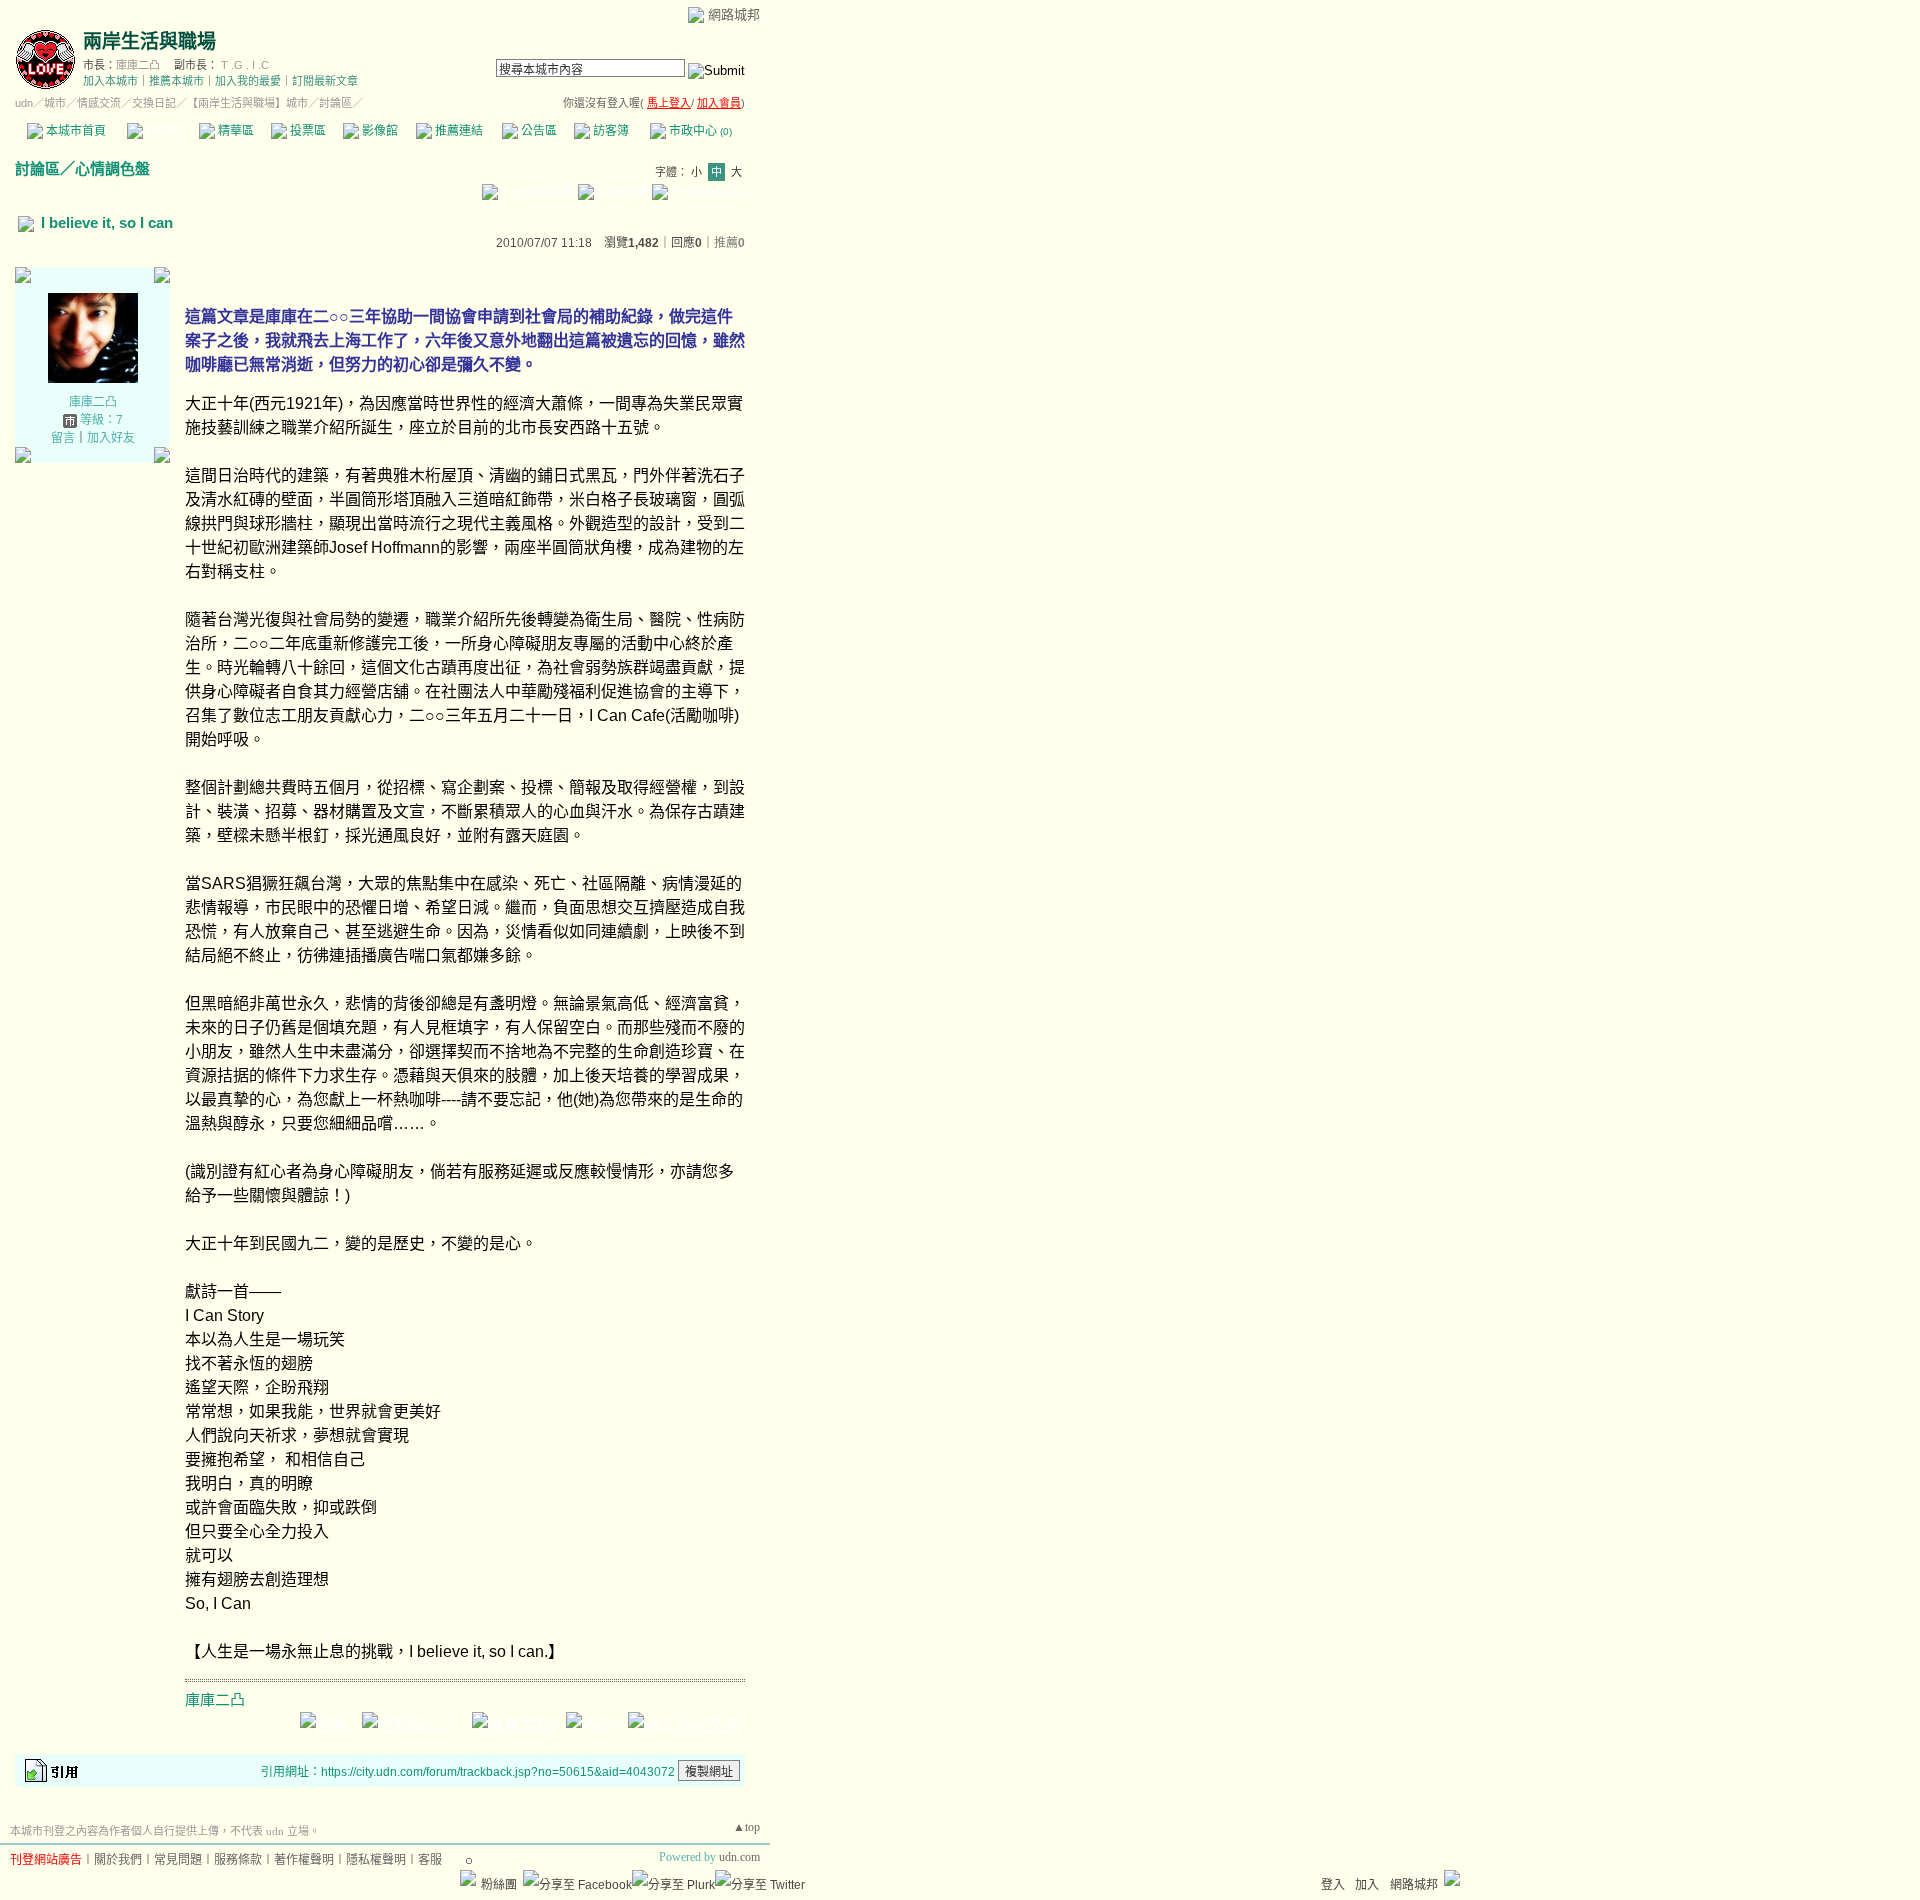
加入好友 (111, 438)
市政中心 (699, 131)
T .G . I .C (245, 65)
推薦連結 (457, 131)
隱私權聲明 (376, 1860)
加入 (1367, 1885)
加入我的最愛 (248, 81)
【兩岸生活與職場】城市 (247, 103)
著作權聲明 (304, 1860)
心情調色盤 (112, 168)
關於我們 (118, 1860)
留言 (63, 438)
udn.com (739, 1857)
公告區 (537, 131)
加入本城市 (110, 81)
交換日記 (154, 103)
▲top (746, 1827)
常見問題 (178, 1860)
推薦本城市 (176, 81)
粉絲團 (499, 1885)
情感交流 (99, 103)
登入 (1333, 1885)
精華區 (234, 131)
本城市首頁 (74, 131)
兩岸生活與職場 (149, 41)
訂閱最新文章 (325, 81)
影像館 (378, 131)
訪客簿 (609, 131)
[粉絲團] (468, 1878)
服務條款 (238, 1860)
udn (24, 103)
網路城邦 (734, 14)
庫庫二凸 (138, 65)
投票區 (306, 131)
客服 (430, 1860)
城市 (55, 103)
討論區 (162, 131)
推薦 (729, 243)
